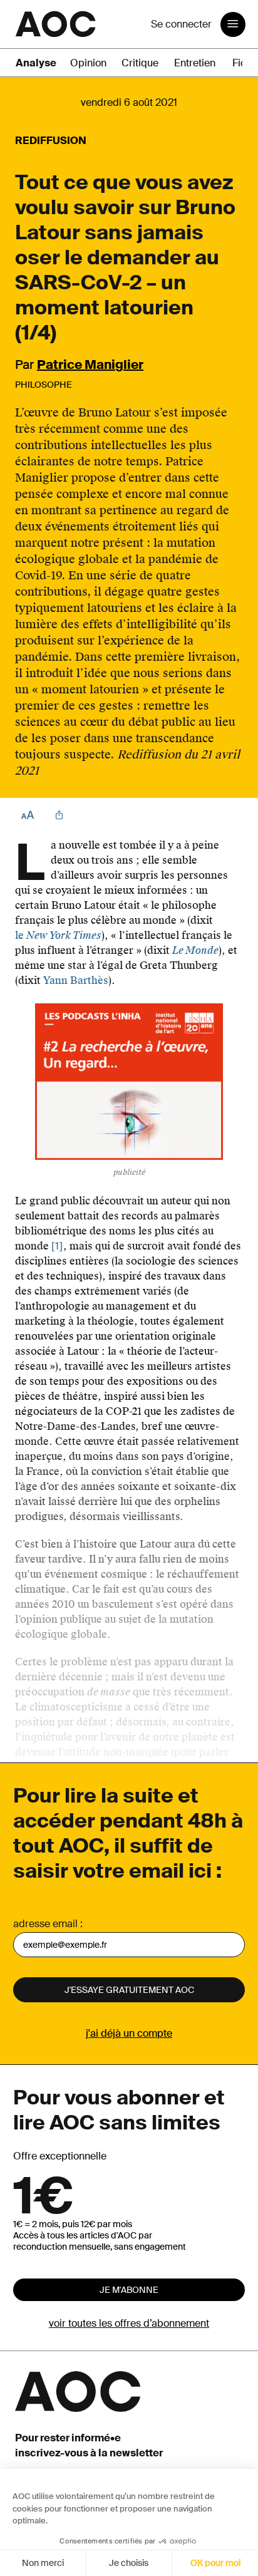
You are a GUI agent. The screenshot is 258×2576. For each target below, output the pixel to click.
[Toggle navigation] (233, 24)
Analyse (36, 63)
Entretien (195, 63)
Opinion (88, 63)
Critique (140, 63)
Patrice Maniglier (90, 365)
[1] (57, 1246)
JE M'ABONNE (129, 2290)
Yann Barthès (76, 980)
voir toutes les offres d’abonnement (129, 2323)
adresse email (45, 1924)
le (58, 935)
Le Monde (195, 950)
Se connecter (181, 24)
